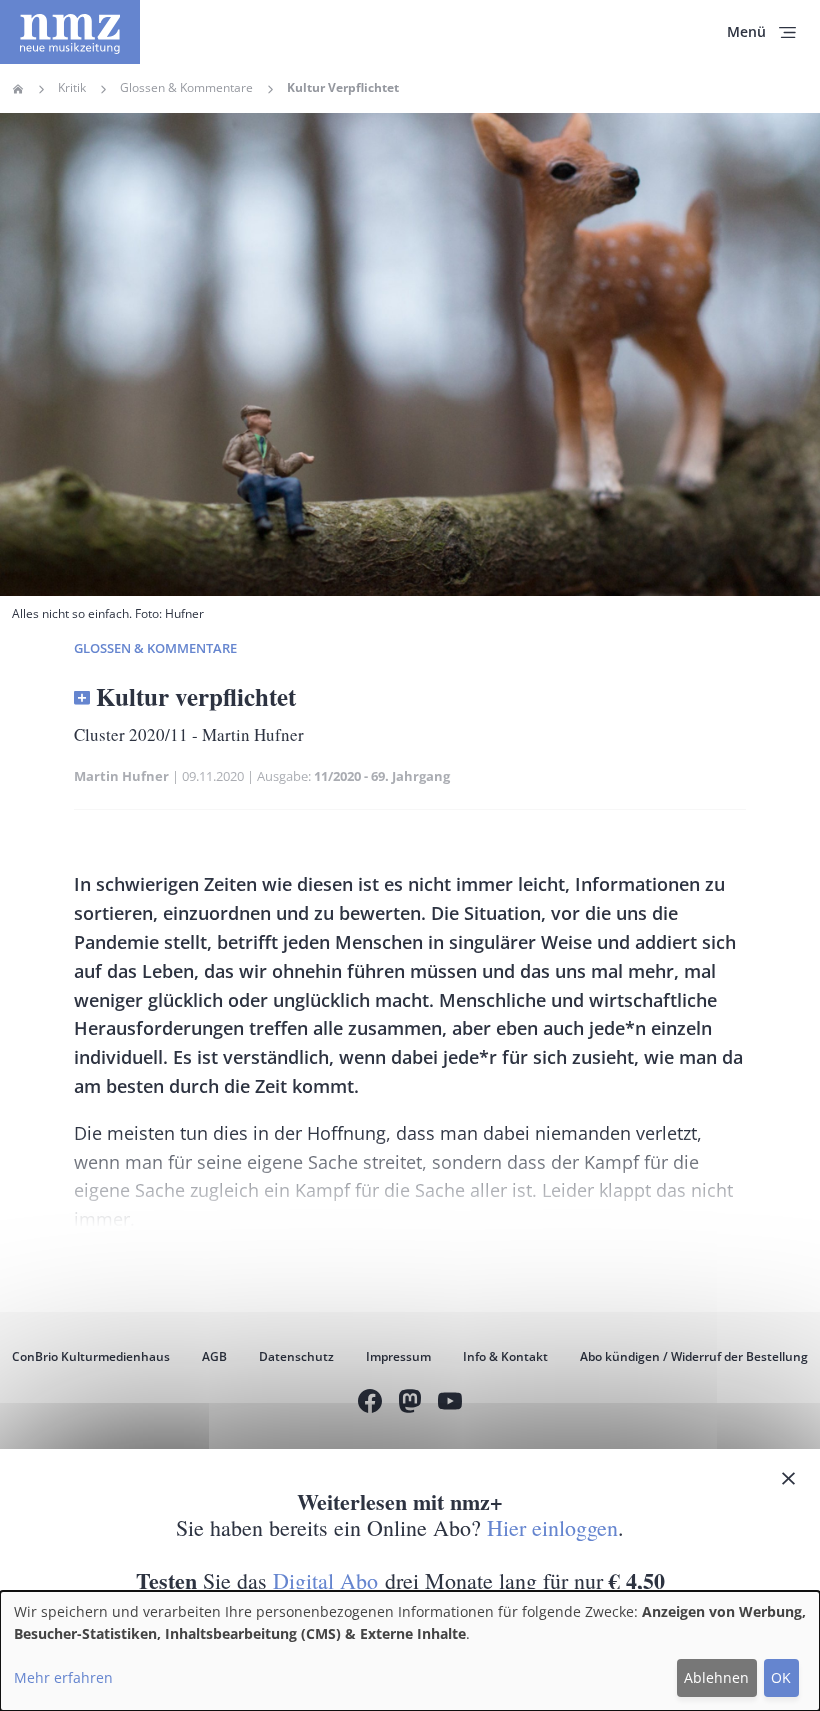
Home (18, 89)
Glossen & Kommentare (186, 88)
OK (781, 1677)
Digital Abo (325, 1580)
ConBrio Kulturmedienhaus (91, 1356)
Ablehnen (716, 1677)
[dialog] (410, 1651)
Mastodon (410, 1404)
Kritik (72, 88)
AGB (214, 1356)
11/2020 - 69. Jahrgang (382, 776)
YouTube (450, 1404)
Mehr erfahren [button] (63, 1677)
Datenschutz (296, 1356)
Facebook (370, 1404)
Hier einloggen (552, 1527)
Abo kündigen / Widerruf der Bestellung (694, 1356)
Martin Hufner (121, 776)
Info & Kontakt (505, 1356)
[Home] (70, 32)
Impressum (398, 1356)
